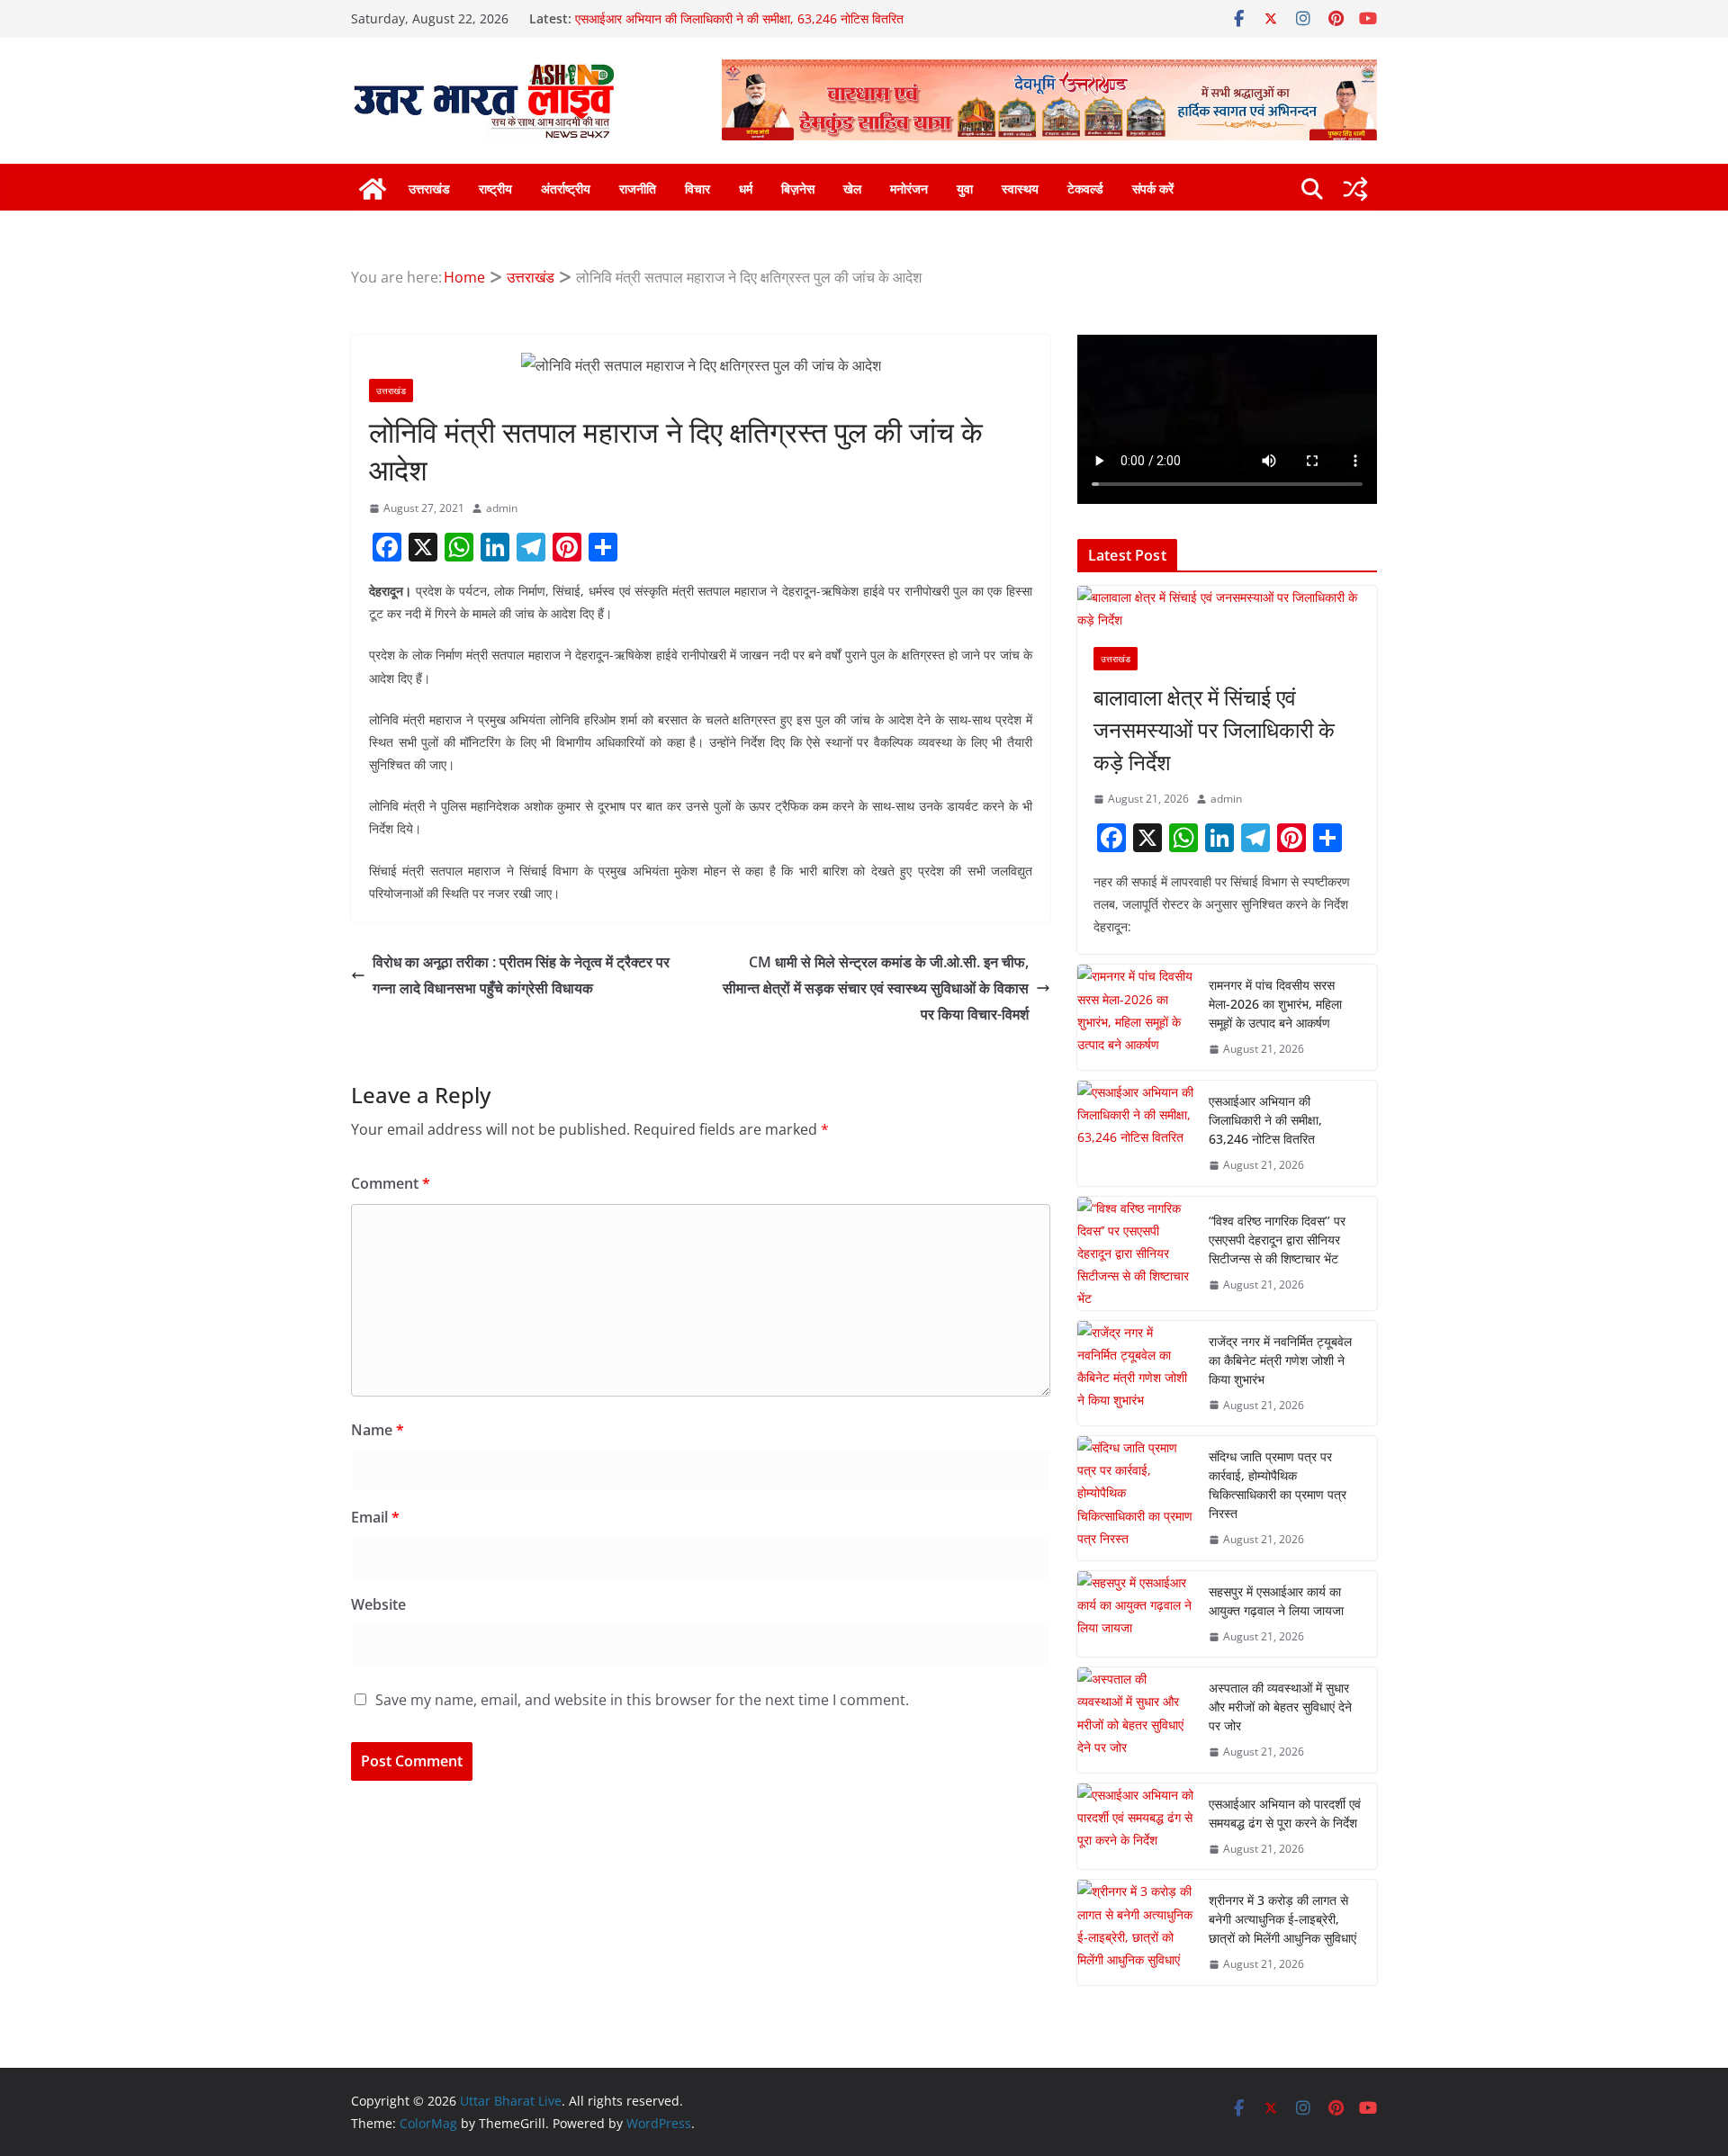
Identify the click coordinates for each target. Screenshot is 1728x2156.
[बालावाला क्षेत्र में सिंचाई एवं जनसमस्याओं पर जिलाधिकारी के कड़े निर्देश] (1227, 608)
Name (378, 1430)
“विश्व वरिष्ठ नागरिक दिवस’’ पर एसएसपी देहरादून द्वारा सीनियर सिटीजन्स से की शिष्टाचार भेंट (1277, 1240)
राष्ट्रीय (495, 189)
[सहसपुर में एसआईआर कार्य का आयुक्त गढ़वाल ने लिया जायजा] (1136, 1614)
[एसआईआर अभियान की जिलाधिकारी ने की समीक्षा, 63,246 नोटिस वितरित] (1136, 1133)
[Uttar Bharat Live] (373, 189)
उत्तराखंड (429, 189)
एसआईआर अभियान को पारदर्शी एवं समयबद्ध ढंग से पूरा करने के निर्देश (1285, 1813)
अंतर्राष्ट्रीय (566, 189)
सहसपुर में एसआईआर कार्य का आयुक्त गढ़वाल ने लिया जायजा (1276, 1601)
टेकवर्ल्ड (1085, 189)
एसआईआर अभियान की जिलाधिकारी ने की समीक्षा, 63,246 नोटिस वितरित (739, 18)
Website (378, 1604)
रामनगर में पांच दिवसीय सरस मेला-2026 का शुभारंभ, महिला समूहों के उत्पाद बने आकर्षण (1275, 1004)
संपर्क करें (1153, 189)
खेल (852, 189)
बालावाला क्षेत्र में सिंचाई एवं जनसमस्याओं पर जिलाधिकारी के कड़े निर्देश (1214, 729)
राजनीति (638, 189)
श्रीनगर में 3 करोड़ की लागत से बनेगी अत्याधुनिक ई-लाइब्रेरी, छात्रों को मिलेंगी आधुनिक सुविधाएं (1282, 1919)
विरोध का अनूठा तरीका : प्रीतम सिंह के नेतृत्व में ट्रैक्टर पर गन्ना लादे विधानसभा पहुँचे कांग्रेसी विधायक (521, 975)
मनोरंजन (909, 189)
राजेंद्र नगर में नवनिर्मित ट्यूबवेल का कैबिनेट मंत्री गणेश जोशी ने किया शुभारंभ (1280, 1360)
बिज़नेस (798, 189)
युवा (965, 189)
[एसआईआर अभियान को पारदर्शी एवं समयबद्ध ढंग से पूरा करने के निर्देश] (1136, 1827)
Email (375, 1517)
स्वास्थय (1020, 189)
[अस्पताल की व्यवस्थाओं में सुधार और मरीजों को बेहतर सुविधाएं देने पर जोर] (1136, 1720)
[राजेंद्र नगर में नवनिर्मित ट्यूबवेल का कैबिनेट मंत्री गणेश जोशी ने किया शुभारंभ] (1136, 1374)
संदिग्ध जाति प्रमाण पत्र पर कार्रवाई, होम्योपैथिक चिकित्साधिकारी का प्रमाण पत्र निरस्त (1278, 1485)
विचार (697, 189)
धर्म (746, 189)
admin (502, 508)
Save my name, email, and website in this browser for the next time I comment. (642, 1700)
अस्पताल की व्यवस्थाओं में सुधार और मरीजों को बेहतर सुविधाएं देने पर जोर (1280, 1707)
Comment (391, 1183)
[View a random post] (1355, 189)
